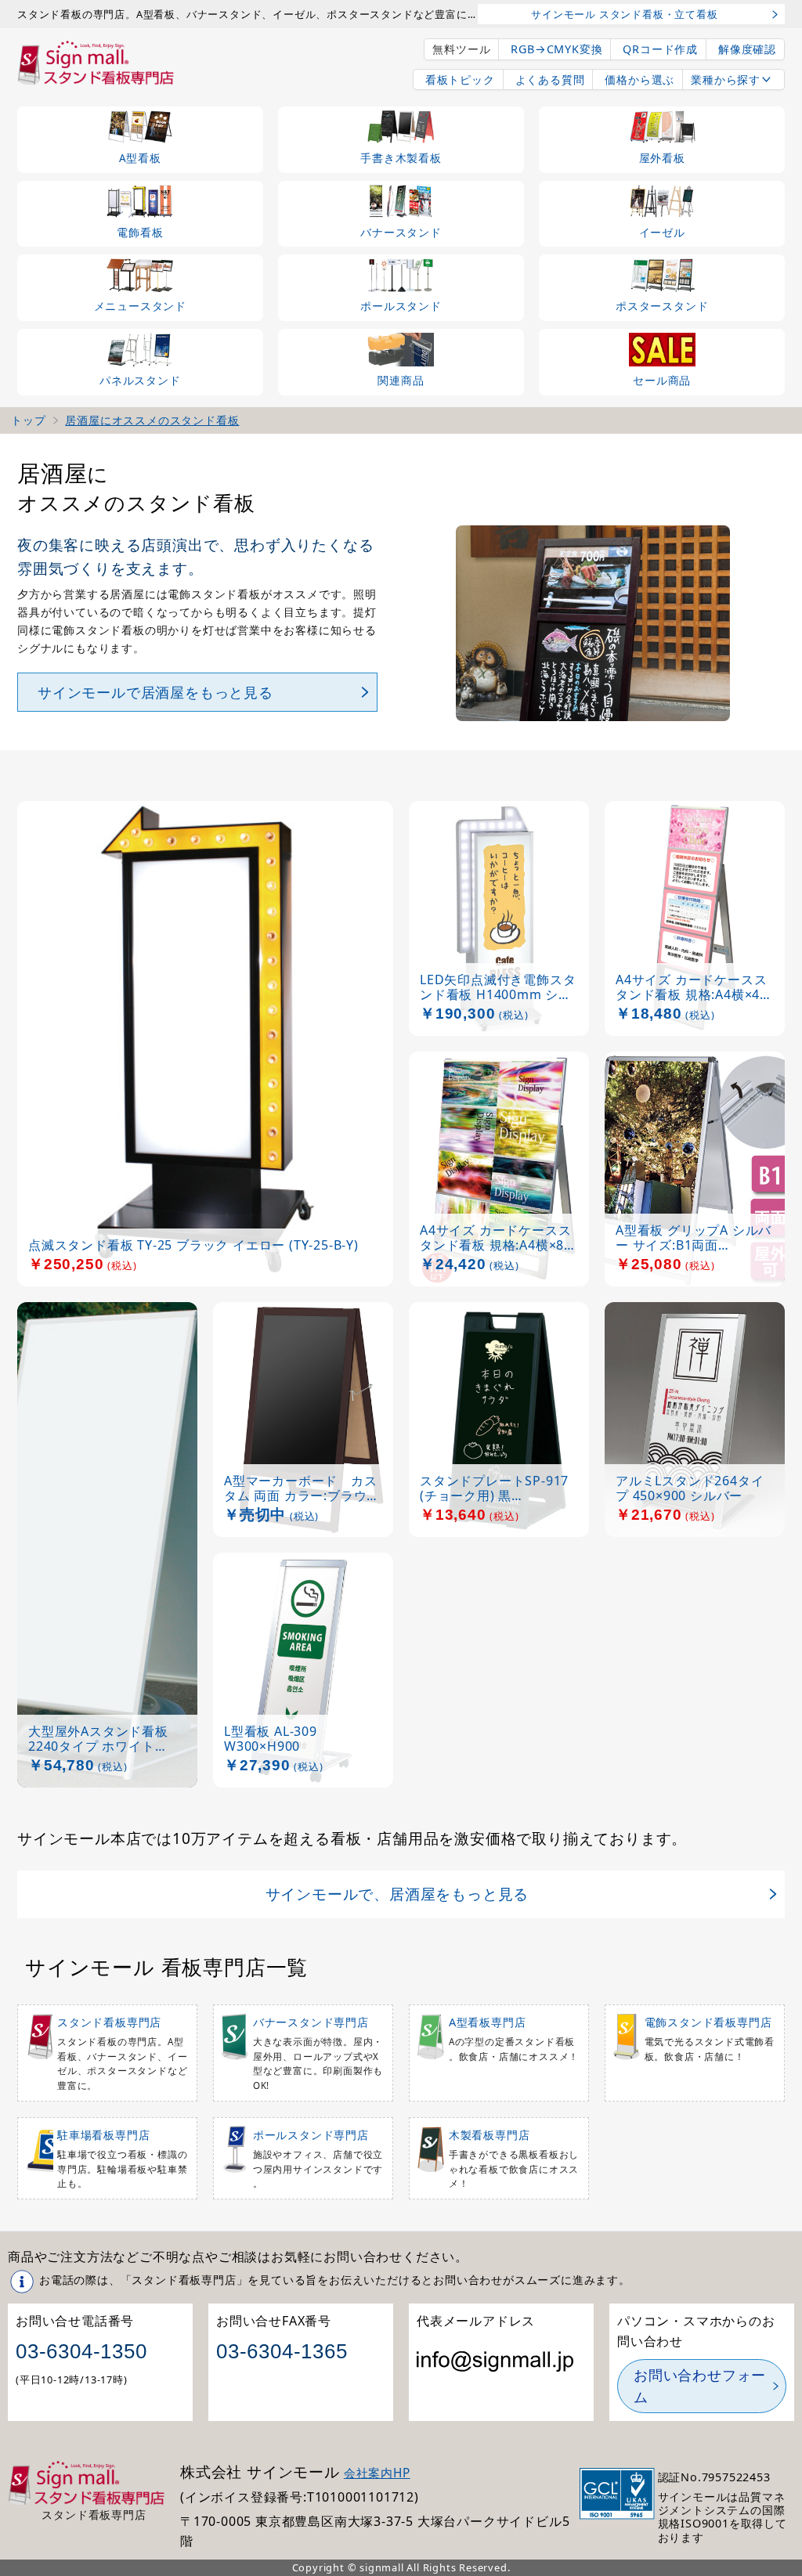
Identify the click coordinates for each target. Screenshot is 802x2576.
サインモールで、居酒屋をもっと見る (397, 1894)
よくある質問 (550, 79)
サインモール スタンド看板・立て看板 (624, 14)
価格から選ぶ (639, 79)
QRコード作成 (660, 49)
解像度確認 (747, 49)
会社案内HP (377, 2473)
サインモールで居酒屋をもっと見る (155, 692)
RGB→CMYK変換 (556, 49)
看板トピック (460, 79)
